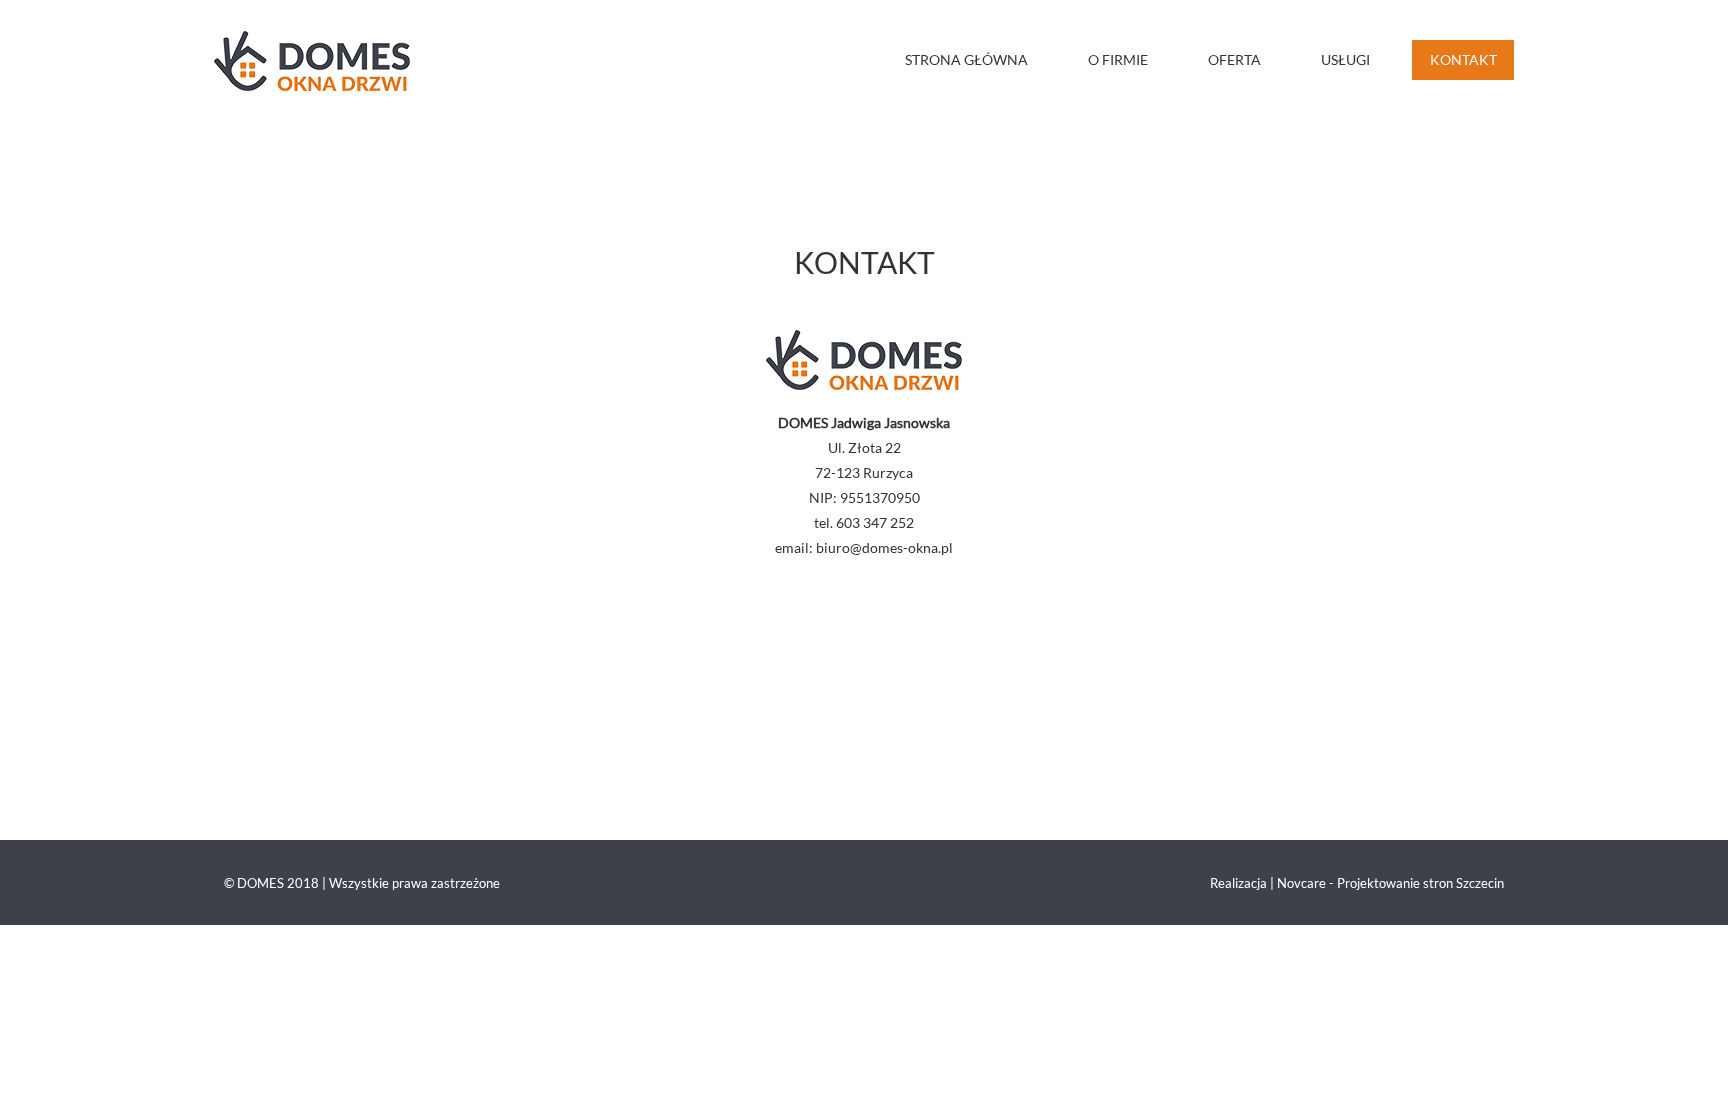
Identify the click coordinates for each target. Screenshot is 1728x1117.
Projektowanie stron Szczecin (1420, 883)
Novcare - (1307, 883)
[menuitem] (978, 60)
